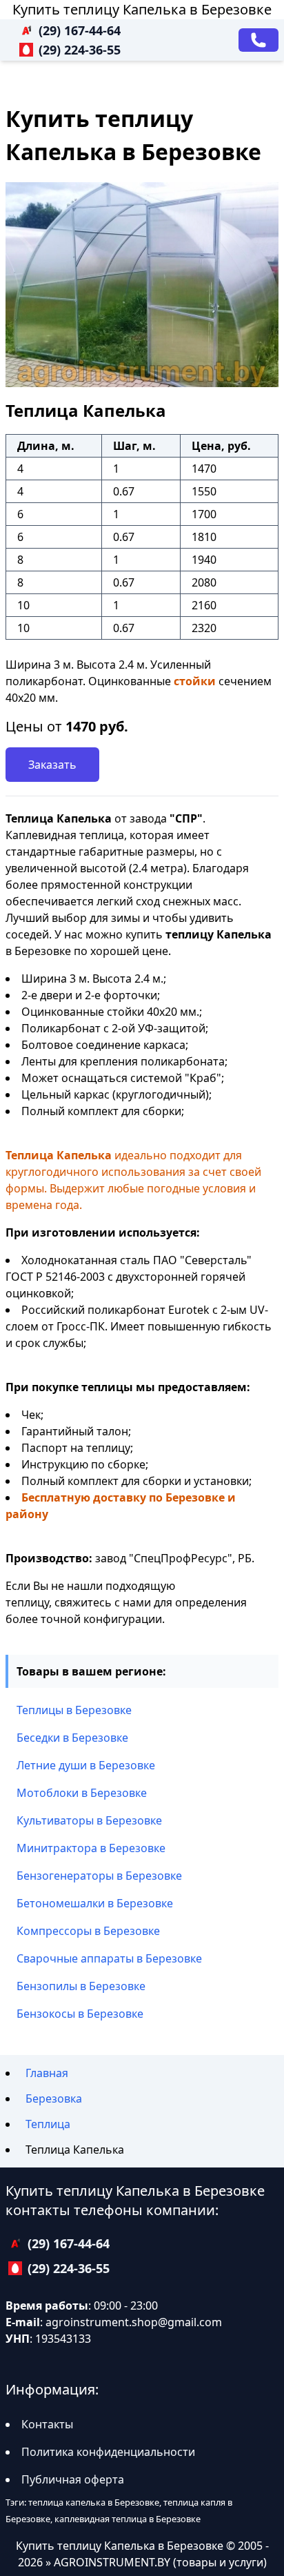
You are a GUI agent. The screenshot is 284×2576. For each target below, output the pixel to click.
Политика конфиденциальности (108, 2452)
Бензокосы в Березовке (80, 2014)
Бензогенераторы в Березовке (99, 1876)
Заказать (52, 765)
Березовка (54, 2098)
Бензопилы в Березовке (81, 1986)
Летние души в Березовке (86, 1765)
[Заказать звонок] (258, 40)
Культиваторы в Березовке (89, 1820)
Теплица (48, 2124)
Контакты (47, 2424)
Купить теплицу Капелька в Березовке (142, 9)
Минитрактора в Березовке (91, 1848)
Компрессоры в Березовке (88, 1931)
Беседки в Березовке (72, 1738)
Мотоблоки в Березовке (82, 1793)
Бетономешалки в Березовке (95, 1903)
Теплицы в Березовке (74, 1710)
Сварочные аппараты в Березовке (109, 1958)
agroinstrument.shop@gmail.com (134, 2322)
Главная (47, 2073)
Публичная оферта (73, 2479)
